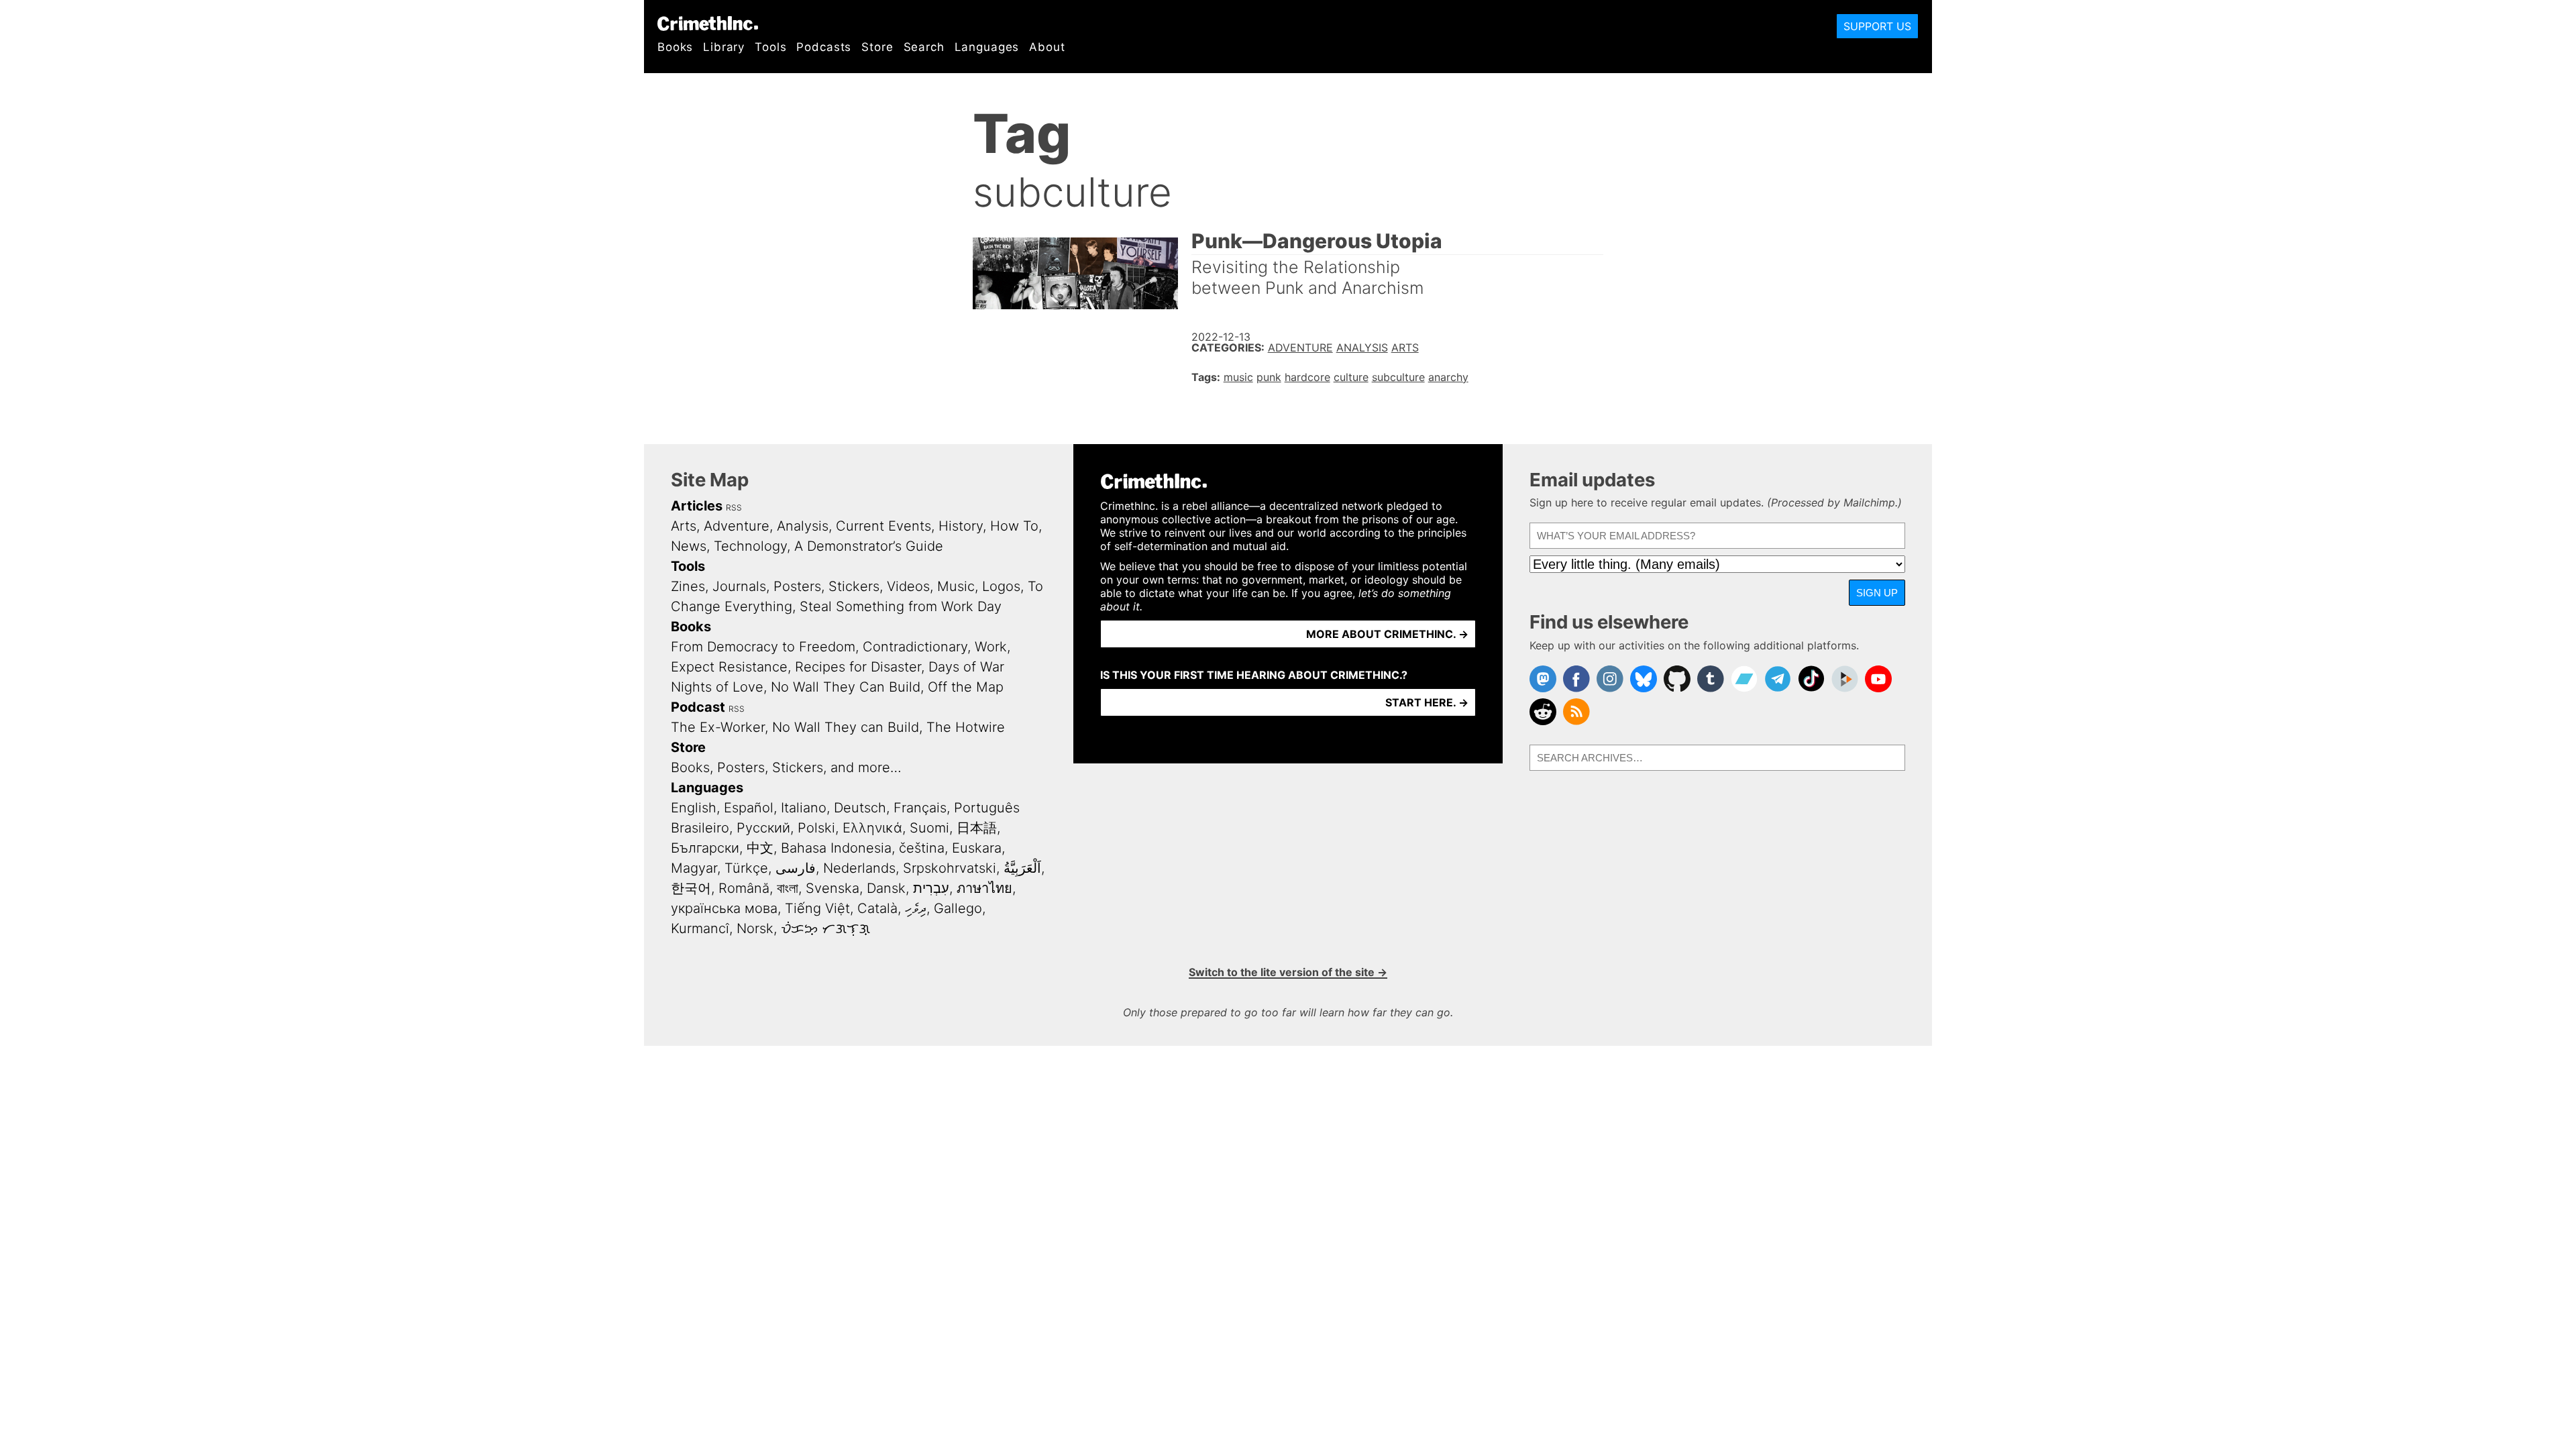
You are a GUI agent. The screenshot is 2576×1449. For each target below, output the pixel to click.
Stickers (854, 586)
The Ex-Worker (718, 727)
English (694, 808)
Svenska (833, 888)
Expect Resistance (729, 667)
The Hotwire (966, 727)
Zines (688, 586)
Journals (739, 586)
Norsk (755, 928)
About (1047, 47)
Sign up (1877, 593)
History (961, 526)
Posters (797, 586)
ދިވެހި (916, 908)
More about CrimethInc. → (1387, 634)
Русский (763, 828)
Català (877, 908)
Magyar (694, 868)
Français (920, 808)
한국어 (691, 888)
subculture (1398, 377)
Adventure (1300, 347)
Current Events (883, 526)
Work (991, 647)
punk (1269, 377)
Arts (1405, 347)
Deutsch (860, 808)
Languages (987, 47)
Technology (750, 546)
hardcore (1307, 377)
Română (744, 888)
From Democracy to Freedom (763, 647)
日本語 (977, 828)
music (1238, 377)
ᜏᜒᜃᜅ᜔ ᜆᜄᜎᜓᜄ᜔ (825, 928)
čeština (922, 848)
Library (724, 47)
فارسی (796, 868)
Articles (697, 506)
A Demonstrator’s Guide (869, 546)
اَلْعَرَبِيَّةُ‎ (1022, 868)
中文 (760, 848)
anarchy (1448, 377)
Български (705, 848)
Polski (816, 828)
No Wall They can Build (846, 727)
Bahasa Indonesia (836, 848)
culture (1351, 377)
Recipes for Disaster (858, 667)
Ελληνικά (872, 828)
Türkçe (746, 868)
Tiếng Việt (817, 908)
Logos (1001, 586)
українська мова (724, 908)
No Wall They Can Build (846, 687)
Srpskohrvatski (950, 868)
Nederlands (859, 868)
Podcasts (824, 47)
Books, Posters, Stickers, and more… (786, 767)
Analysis (1362, 347)
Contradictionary (915, 647)
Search (924, 47)
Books (675, 47)
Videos (908, 586)
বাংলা (788, 888)
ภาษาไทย (984, 888)
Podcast (698, 707)
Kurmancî (700, 928)
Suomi (929, 828)
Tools (770, 47)
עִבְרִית (931, 888)
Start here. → (1427, 702)
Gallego (958, 908)
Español (749, 808)
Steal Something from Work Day (901, 606)
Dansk (886, 888)
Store (877, 47)
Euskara (977, 848)
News (689, 546)
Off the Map (966, 687)
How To (1014, 526)
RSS (734, 507)
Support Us (1877, 26)
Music (956, 586)
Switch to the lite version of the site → (1288, 972)
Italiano (804, 808)
